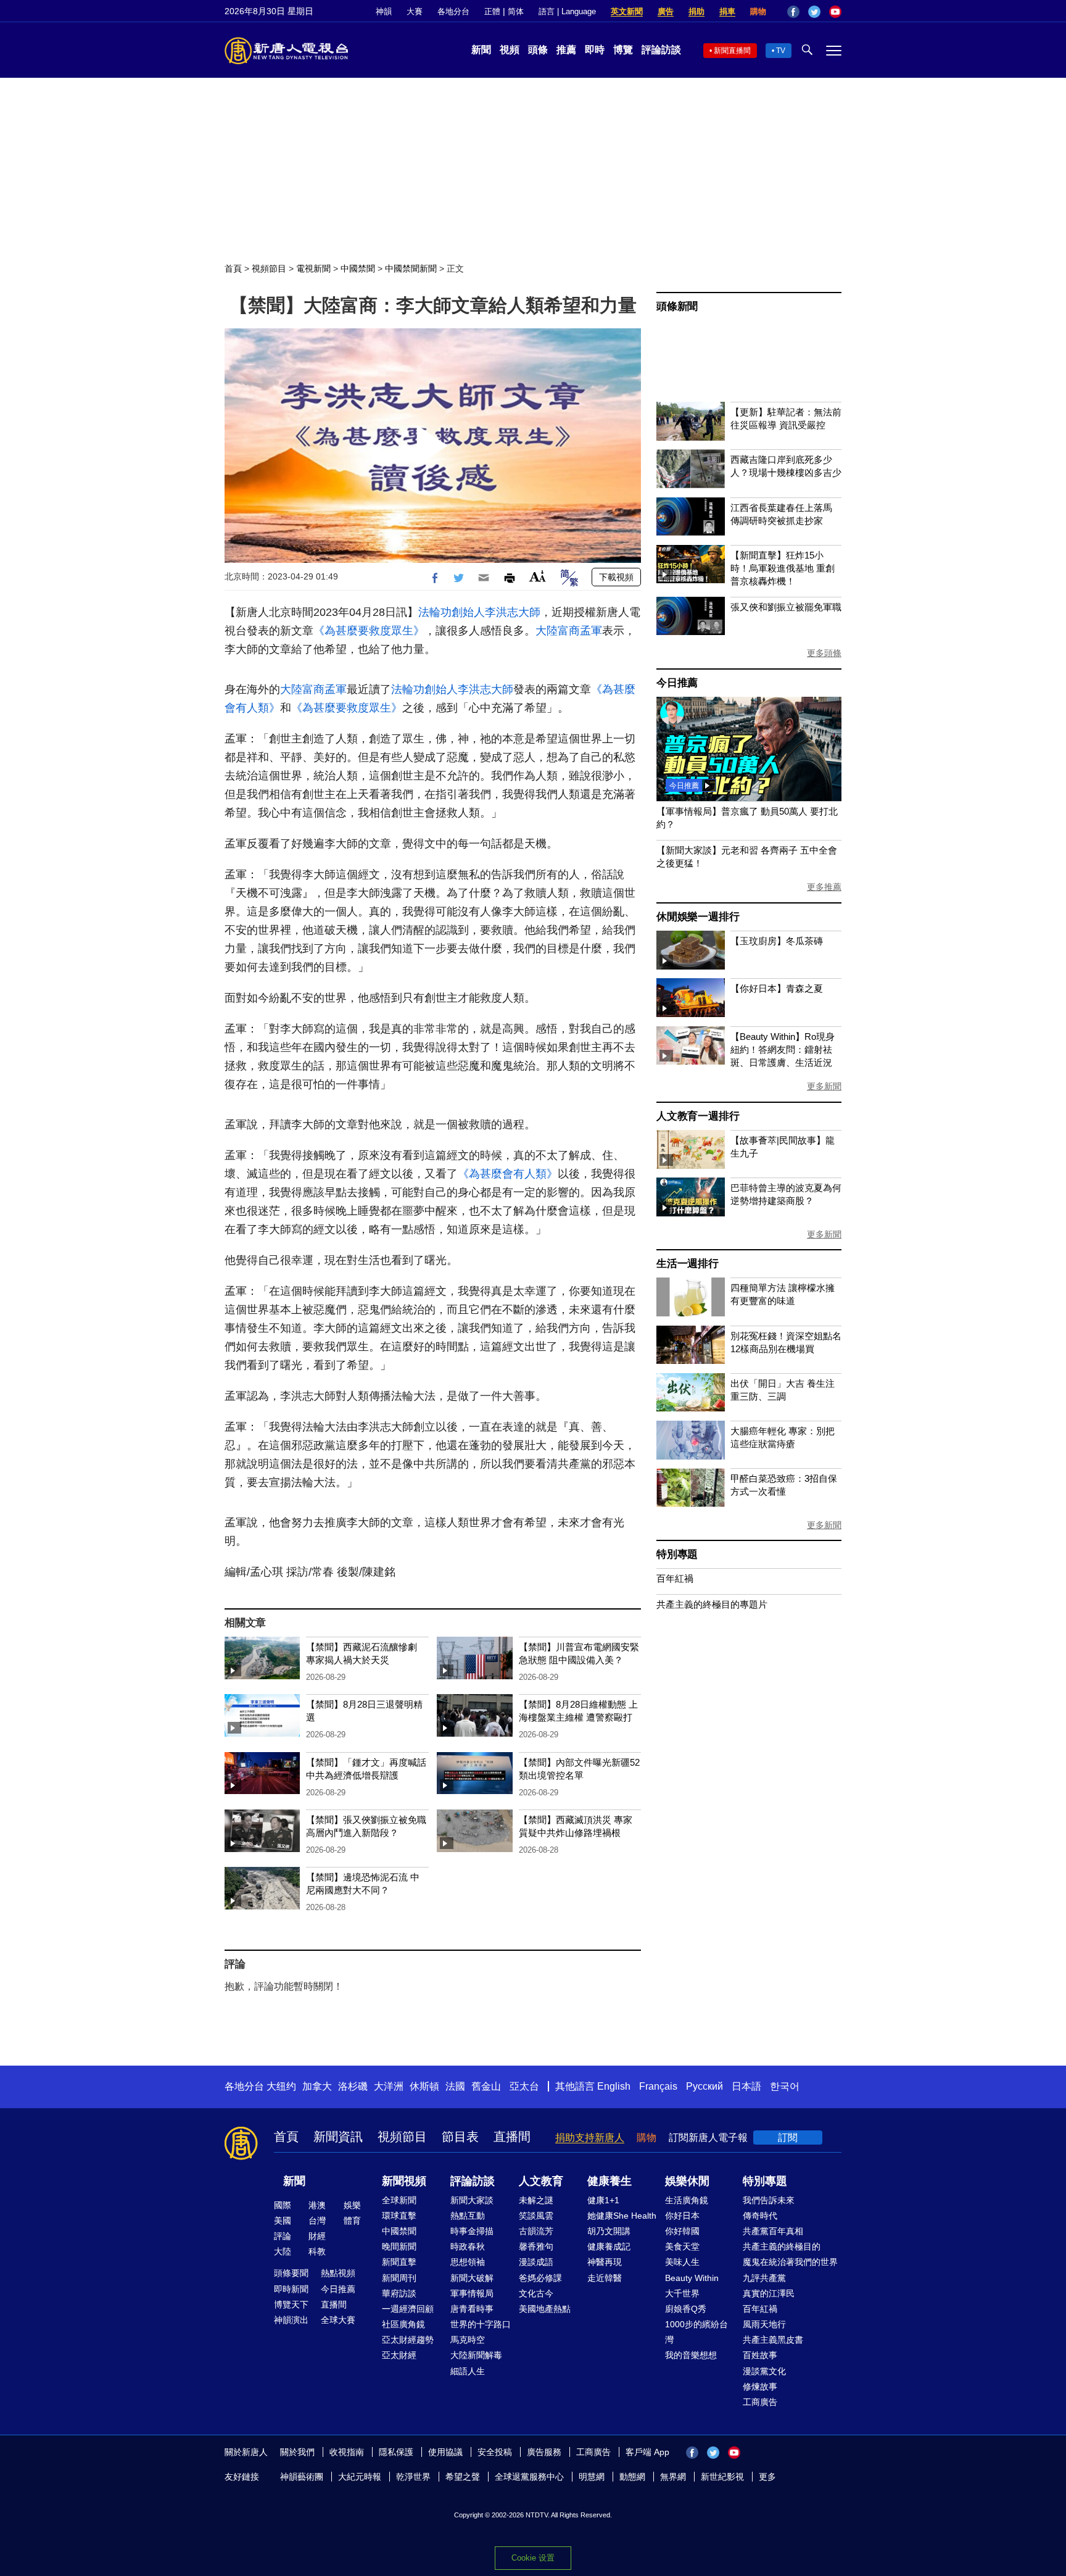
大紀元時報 (360, 2477)
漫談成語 (536, 2262)
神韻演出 (291, 2320)
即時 (595, 50)
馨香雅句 (536, 2246)
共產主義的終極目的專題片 (712, 1604)
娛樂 (352, 2205)
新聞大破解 (472, 2278)
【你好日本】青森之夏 (777, 988)
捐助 (696, 11)
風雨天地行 (764, 2324)
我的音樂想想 (691, 2355)
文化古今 (536, 2293)
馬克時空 (468, 2340)
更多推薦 (824, 887)
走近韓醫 (605, 2278)
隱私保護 (396, 2452)
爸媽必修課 (540, 2278)
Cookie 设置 (533, 2558)
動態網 (632, 2477)
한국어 (785, 2086)
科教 (317, 2251)
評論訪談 (661, 50)
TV (781, 51)
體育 (352, 2221)
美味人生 (682, 2262)
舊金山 (486, 2086)
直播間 (512, 2137)
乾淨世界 (413, 2477)
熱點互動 (468, 2216)
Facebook (793, 12)
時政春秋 (468, 2246)
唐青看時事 (472, 2309)
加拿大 (317, 2086)
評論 (283, 2236)
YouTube (835, 12)
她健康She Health (622, 2216)
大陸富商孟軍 (569, 631)
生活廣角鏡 (687, 2200)
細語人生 (468, 2371)
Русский (704, 2086)
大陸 (283, 2251)
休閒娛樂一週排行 (698, 917)
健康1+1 (603, 2200)
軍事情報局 (472, 2293)
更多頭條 (824, 653)
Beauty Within (692, 2278)
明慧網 (592, 2477)
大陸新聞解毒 (476, 2355)
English (614, 2086)
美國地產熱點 (545, 2309)
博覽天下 (291, 2304)
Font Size (538, 576)
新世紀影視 (722, 2477)
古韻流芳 (536, 2231)
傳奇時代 (760, 2216)
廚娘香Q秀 (686, 2309)
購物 (758, 11)
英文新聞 (627, 11)
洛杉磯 (353, 2086)
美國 (283, 2221)
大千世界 (682, 2293)
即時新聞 (291, 2289)
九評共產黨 (764, 2278)
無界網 (673, 2477)
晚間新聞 (399, 2246)
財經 (317, 2236)
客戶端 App (647, 2452)
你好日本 (682, 2216)
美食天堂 (682, 2246)
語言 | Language (567, 11)
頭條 (538, 50)
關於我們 (297, 2452)
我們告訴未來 (769, 2200)
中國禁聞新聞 (411, 268)
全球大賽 (338, 2320)
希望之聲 (463, 2477)
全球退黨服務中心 (529, 2477)
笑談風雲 (536, 2216)
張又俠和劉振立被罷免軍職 (786, 607)
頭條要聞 (291, 2273)
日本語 (746, 2086)
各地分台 (453, 11)
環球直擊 (399, 2216)
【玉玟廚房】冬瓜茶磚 (777, 941)
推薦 (566, 50)
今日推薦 (677, 683)
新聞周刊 (399, 2278)
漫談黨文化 (764, 2371)
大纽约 (281, 2086)
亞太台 (524, 2086)
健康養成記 (609, 2246)
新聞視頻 (404, 2181)
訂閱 (788, 2138)
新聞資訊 (338, 2137)
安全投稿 (495, 2452)
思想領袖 (468, 2262)
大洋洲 (389, 2086)
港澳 (317, 2205)
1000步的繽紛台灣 (696, 2332)
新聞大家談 (472, 2200)
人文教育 (541, 2181)
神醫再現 (605, 2262)
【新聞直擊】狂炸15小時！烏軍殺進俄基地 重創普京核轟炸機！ (783, 568)
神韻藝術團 (302, 2477)
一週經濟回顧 (408, 2309)
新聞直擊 (399, 2262)
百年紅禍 (675, 1578)
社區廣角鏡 (403, 2324)
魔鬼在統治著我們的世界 (790, 2262)
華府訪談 (399, 2293)
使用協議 (445, 2452)
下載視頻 (616, 577)
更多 (767, 2477)
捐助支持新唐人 (590, 2138)
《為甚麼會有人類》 (508, 1174)
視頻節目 (269, 268)
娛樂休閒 (687, 2181)
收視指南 (347, 2452)
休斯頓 (424, 2086)
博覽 (623, 50)
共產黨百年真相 (773, 2231)
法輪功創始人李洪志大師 (479, 612)
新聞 (481, 50)
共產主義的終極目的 (782, 2246)
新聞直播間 (732, 51)
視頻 (510, 50)
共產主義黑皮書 (773, 2340)
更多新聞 (824, 1086)
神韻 (384, 11)
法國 (455, 2086)
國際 (283, 2205)
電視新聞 (313, 268)
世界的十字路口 (481, 2324)
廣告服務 (544, 2452)
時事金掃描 (472, 2231)
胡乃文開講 (609, 2231)
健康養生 (609, 2181)
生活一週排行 (688, 1264)
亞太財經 (399, 2355)
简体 (516, 11)
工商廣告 (760, 2402)
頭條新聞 (677, 306)
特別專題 (677, 1554)
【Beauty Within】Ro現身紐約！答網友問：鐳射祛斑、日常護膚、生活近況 (783, 1049)
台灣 (317, 2221)
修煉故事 (760, 2387)
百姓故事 (760, 2355)
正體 (492, 11)
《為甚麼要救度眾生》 (369, 631)
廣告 (666, 11)
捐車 (727, 11)
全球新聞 (399, 2200)
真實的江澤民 (769, 2293)
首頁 (233, 268)
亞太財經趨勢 (408, 2340)
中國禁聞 (358, 268)
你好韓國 (682, 2231)
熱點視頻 (338, 2273)
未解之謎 (536, 2200)
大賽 (415, 11)
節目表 (460, 2137)
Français (658, 2086)
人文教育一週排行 (698, 1116)
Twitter (814, 12)
